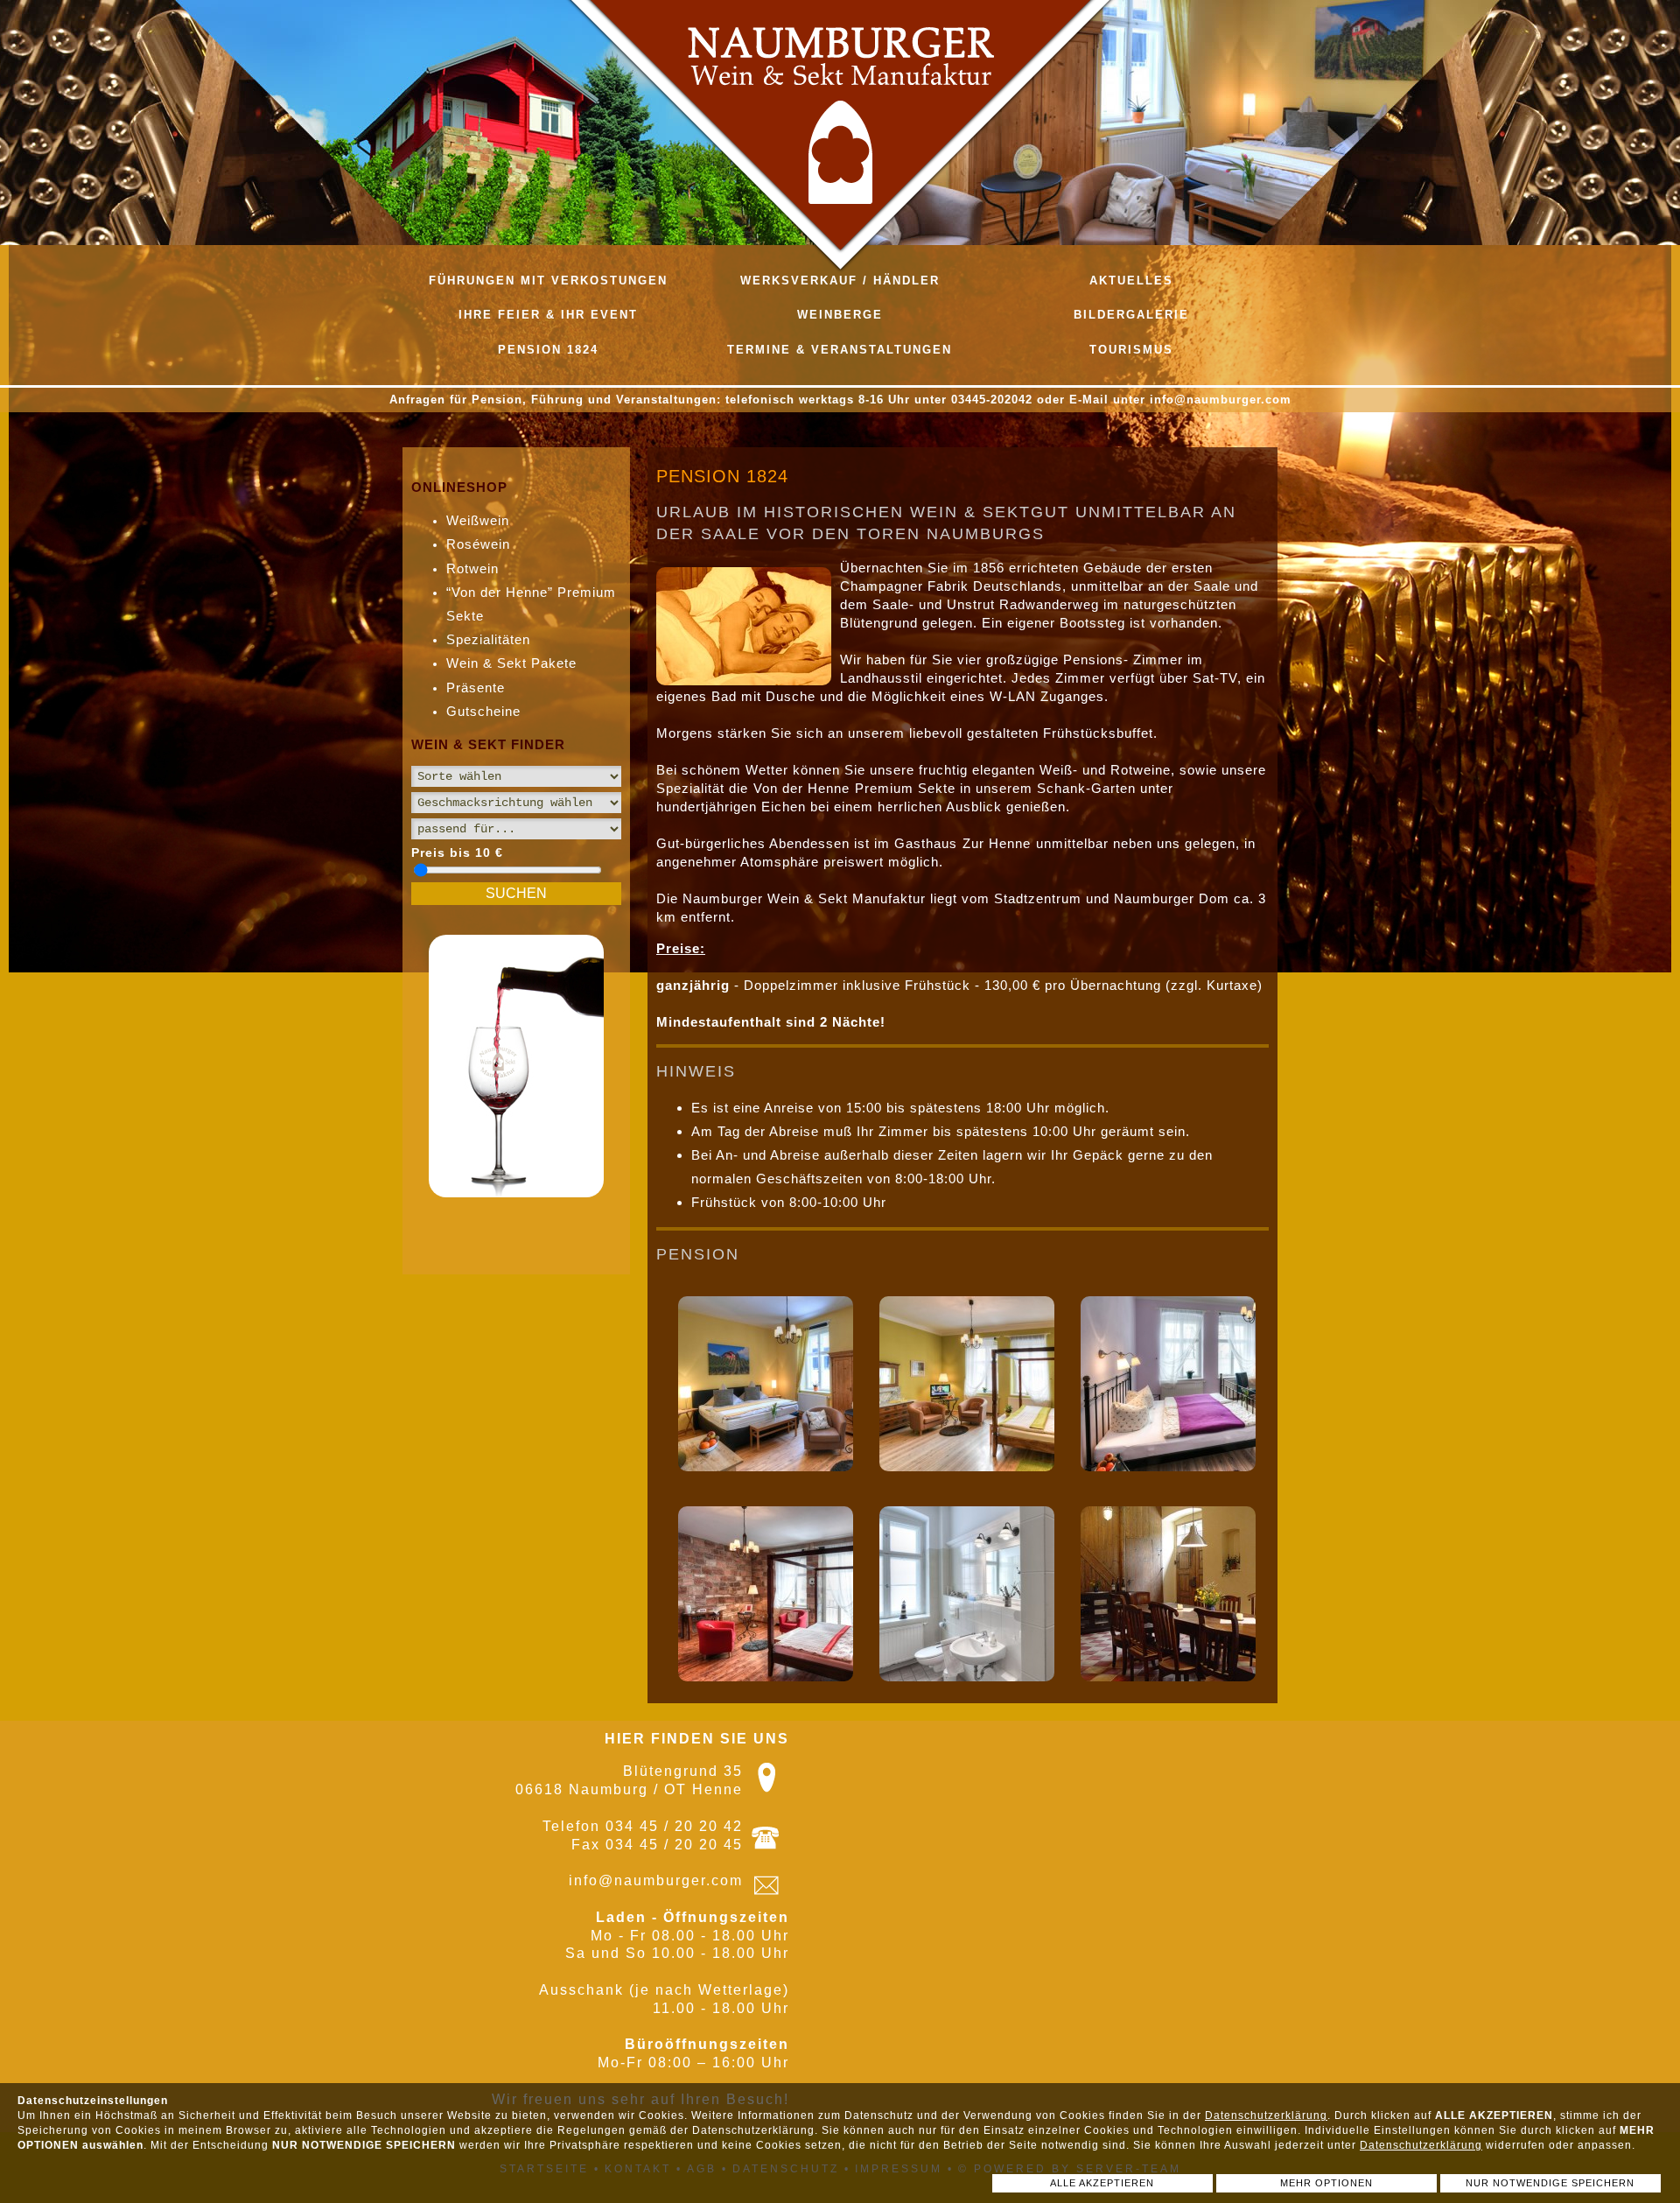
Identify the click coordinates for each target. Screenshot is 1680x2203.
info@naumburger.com (656, 1880)
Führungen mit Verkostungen (548, 281)
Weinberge (840, 315)
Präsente (476, 688)
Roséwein (478, 544)
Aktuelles (1131, 281)
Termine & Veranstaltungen (840, 350)
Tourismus (1131, 350)
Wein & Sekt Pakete (511, 663)
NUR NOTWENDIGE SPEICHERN (1550, 2183)
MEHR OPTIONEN (1326, 2183)
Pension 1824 (548, 350)
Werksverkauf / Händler (840, 281)
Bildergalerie (1131, 315)
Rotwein (472, 568)
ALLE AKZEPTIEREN (1102, 2183)
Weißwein (478, 520)
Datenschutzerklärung (1266, 2115)
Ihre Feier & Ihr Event (548, 315)
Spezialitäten (488, 639)
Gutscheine (483, 711)
